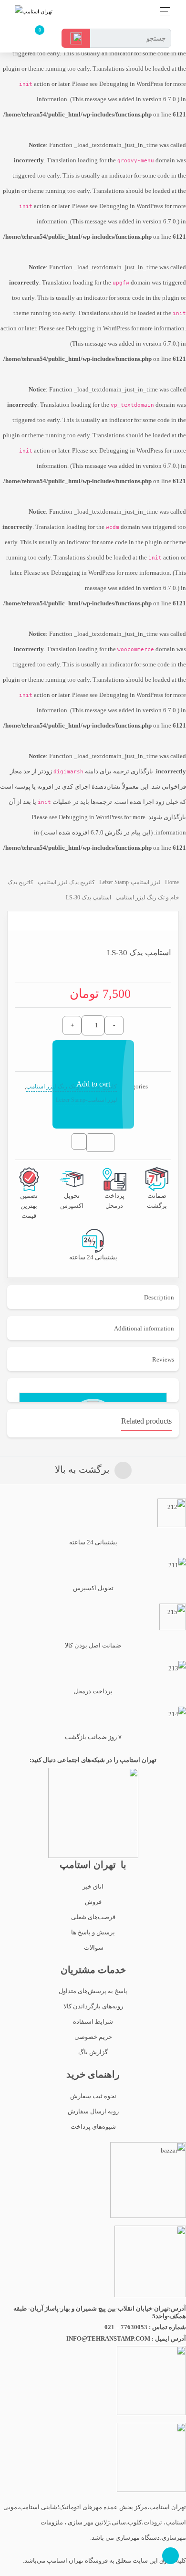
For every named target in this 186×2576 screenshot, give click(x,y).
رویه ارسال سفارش (93, 2111)
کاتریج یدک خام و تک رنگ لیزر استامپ (72, 1087)
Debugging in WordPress (131, 84)
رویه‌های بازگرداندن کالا (93, 2006)
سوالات (93, 1948)
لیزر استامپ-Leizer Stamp (130, 882)
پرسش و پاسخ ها (93, 1932)
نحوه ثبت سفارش (93, 2096)
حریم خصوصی (93, 2037)
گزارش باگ (93, 2052)
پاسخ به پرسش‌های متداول (93, 1991)
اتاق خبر (93, 1886)
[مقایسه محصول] (79, 1145)
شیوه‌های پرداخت (93, 2127)
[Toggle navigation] (162, 11)
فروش (93, 1902)
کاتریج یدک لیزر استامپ (66, 882)
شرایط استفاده (93, 2022)
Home (172, 882)
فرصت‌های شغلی (93, 1917)
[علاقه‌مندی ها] (104, 1143)
